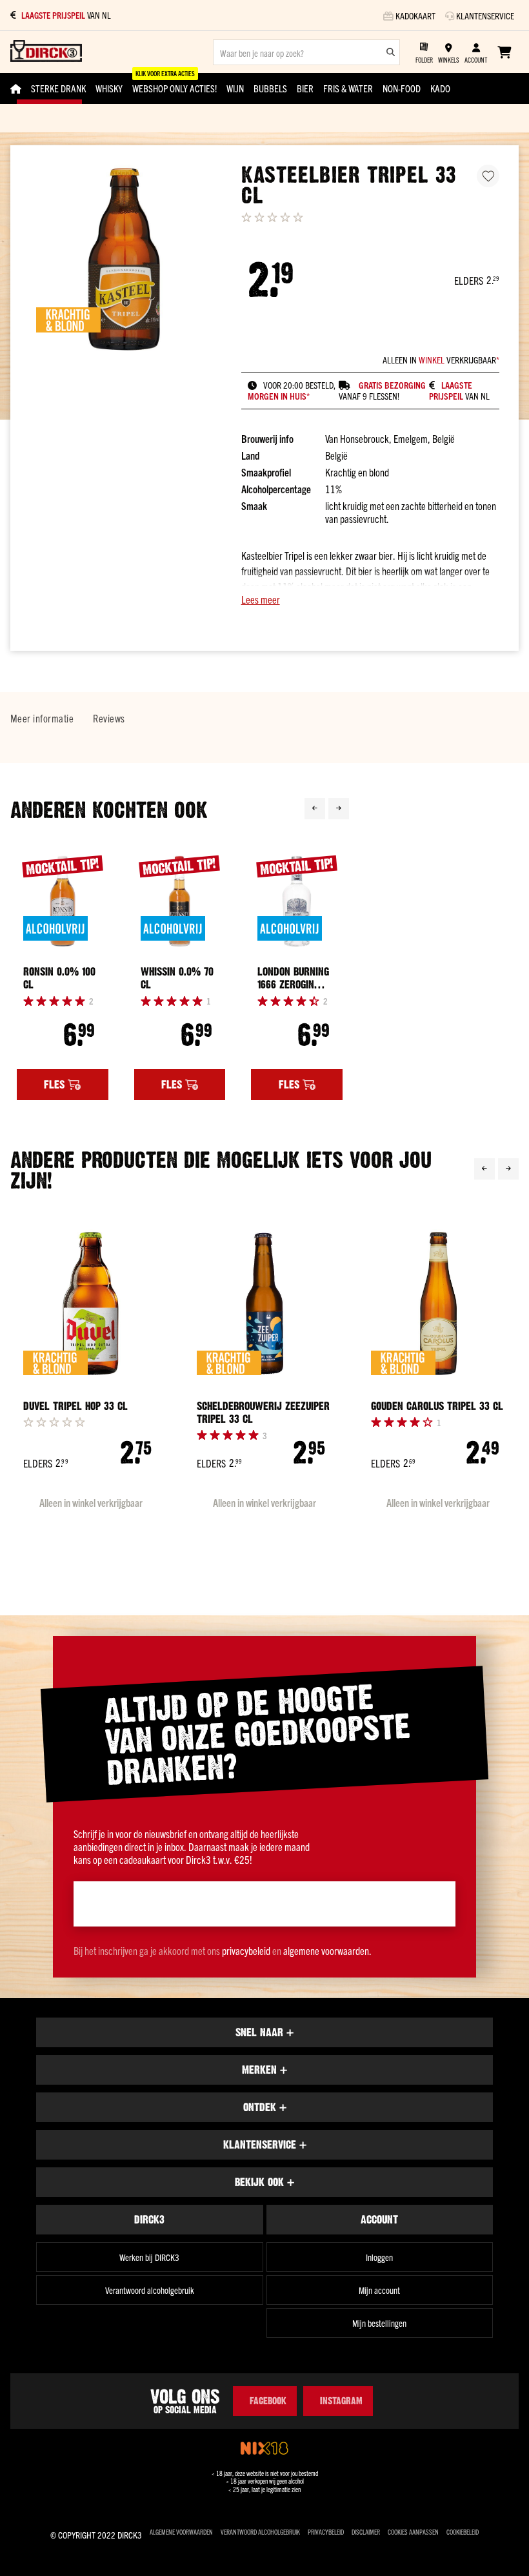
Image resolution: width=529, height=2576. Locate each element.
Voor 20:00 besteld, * (89, 15)
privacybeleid (246, 1950)
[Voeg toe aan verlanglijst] (488, 176)
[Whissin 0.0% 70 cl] (180, 901)
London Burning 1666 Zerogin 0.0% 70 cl (293, 978)
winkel (432, 360)
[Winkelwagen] (504, 52)
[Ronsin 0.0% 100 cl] (63, 901)
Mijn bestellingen (379, 2323)
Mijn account (379, 2290)
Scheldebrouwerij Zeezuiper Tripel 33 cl (263, 1413)
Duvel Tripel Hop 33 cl (75, 1406)
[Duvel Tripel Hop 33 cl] (91, 1303)
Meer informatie (42, 718)
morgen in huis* (279, 396)
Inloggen (379, 2257)
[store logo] (46, 52)
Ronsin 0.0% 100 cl (59, 978)
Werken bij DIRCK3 (149, 2257)
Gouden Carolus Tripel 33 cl (437, 1406)
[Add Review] (54, 1422)
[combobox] (306, 52)
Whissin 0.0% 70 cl (177, 978)
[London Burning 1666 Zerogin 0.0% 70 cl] (297, 901)
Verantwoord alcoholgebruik (150, 2290)
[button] (370, 599)
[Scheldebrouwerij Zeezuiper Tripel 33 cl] (264, 1303)
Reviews (109, 718)
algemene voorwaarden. (327, 1950)
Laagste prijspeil (451, 391)
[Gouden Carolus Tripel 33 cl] (438, 1303)
